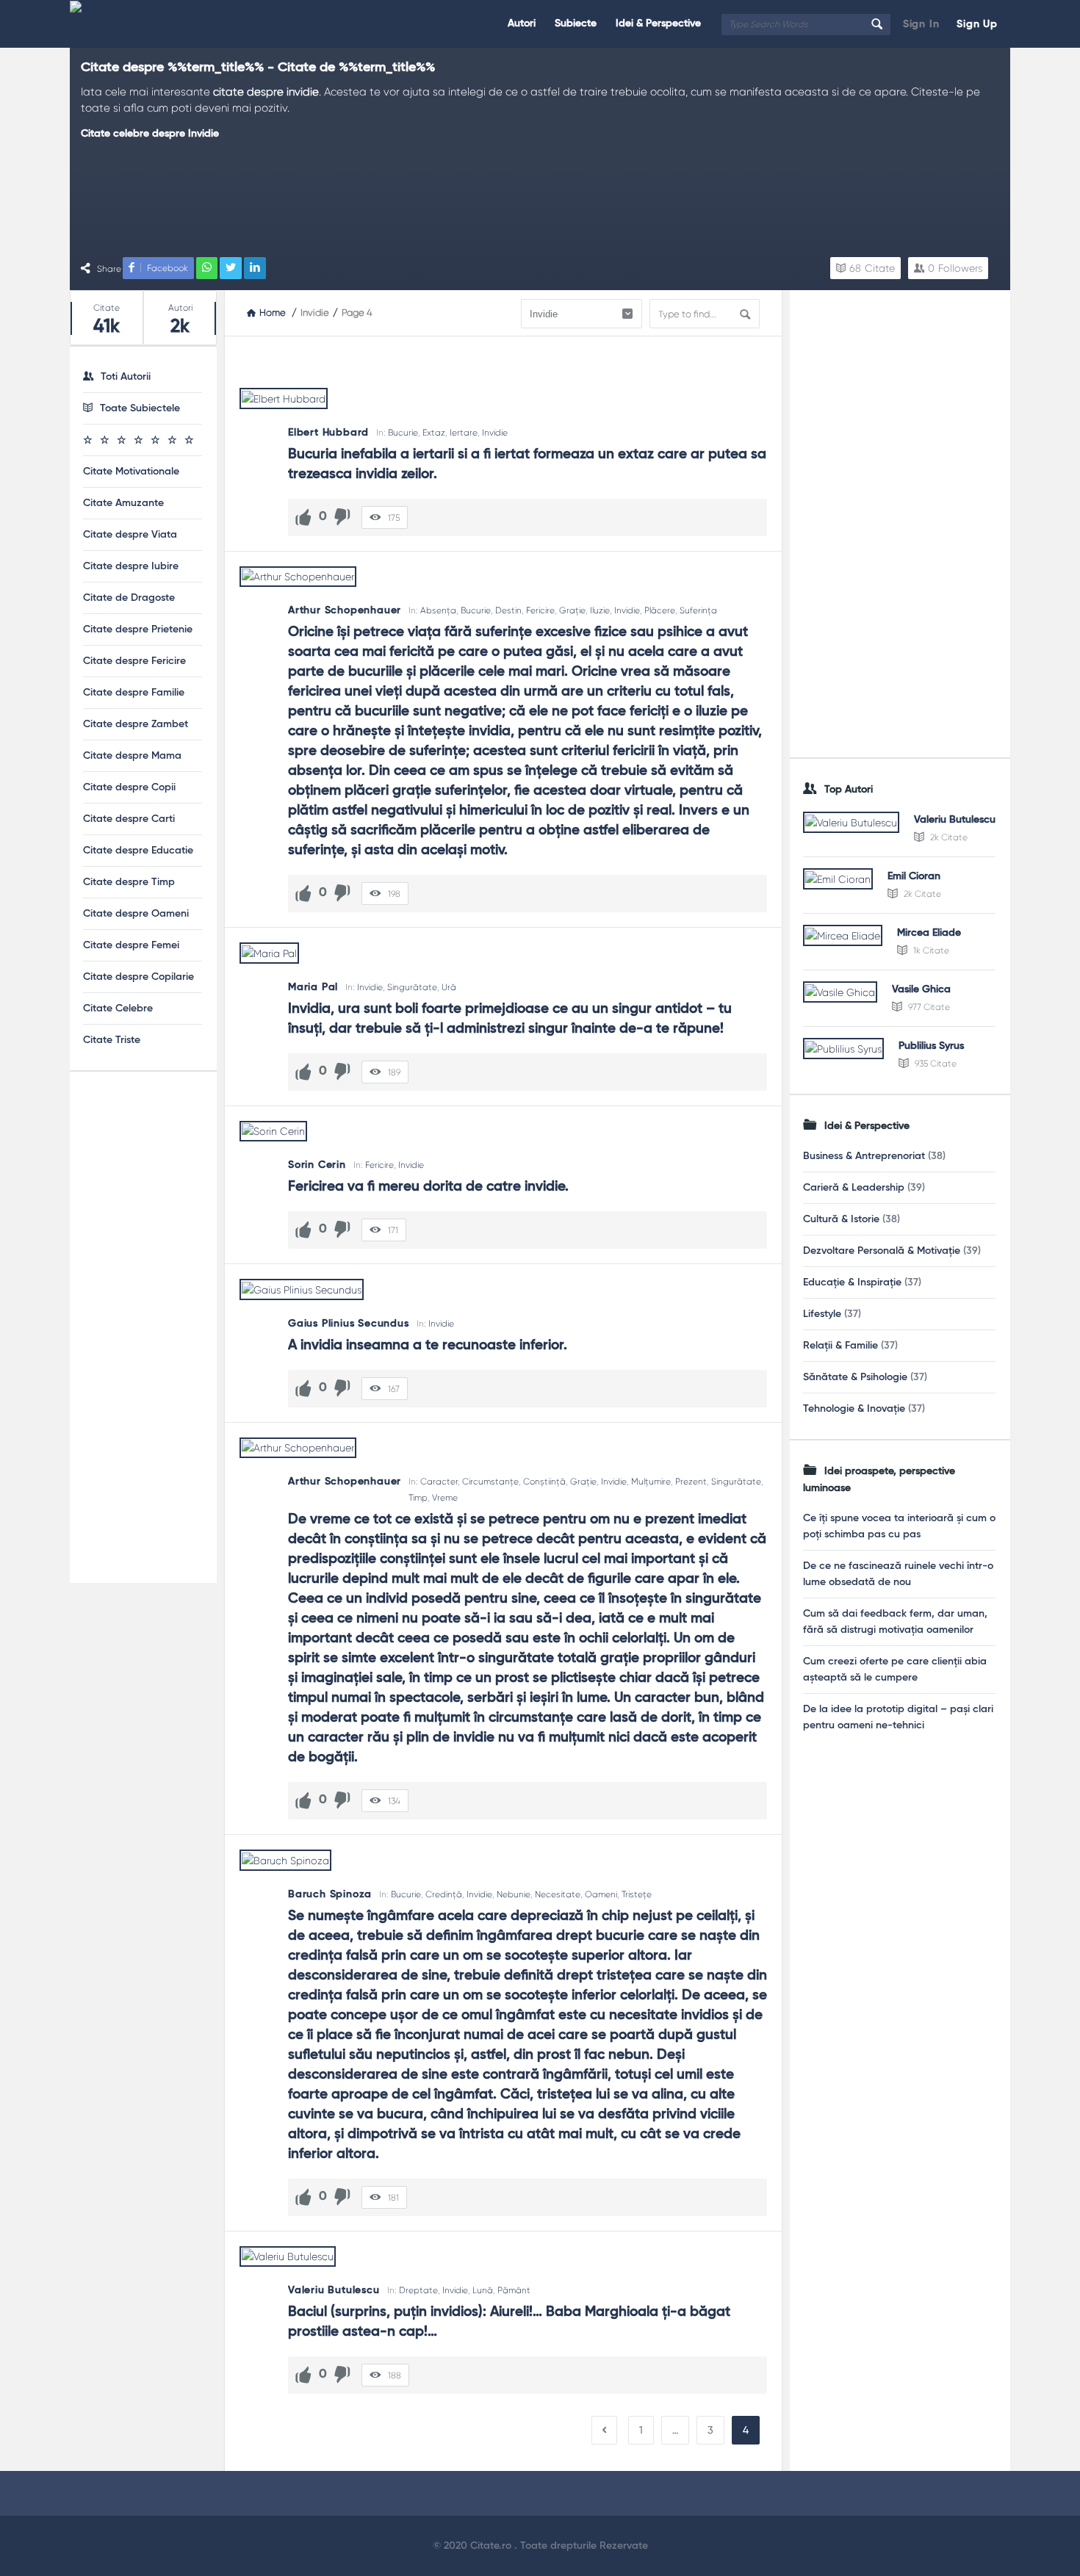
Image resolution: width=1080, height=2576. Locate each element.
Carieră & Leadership (854, 1188)
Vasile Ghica (921, 989)
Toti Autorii (126, 377)
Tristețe (637, 1894)
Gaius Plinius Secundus (349, 1324)
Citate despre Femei (131, 945)
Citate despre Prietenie (138, 629)
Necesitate (558, 1894)
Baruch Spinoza (330, 1894)
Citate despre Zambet (136, 724)
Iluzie (600, 610)
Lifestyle (822, 1314)
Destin (508, 610)
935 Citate (935, 1064)
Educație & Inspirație (852, 1282)
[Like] (303, 517)
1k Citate (930, 950)
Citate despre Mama (132, 756)
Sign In (921, 24)
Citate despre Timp (129, 882)
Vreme (445, 1498)
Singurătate (412, 987)
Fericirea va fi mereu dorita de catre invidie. (428, 1187)
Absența (438, 610)
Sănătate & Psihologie (855, 1377)
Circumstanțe (490, 1482)
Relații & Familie (840, 1346)
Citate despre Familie (134, 693)
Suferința (698, 610)
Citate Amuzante (123, 503)
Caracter (439, 1482)
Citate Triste (112, 1040)
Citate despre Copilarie (138, 977)
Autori (522, 24)
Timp (418, 1498)
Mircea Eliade (929, 933)
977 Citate (928, 1007)
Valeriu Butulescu (334, 2290)
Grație (572, 610)
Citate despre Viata (130, 535)
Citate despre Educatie (138, 851)
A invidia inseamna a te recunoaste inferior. (428, 1345)
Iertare (464, 433)
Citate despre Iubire (131, 566)
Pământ (514, 2290)
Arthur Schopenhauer (345, 610)
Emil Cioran (914, 876)
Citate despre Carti (129, 819)
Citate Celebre (118, 1009)
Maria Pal (313, 987)
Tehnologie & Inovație (854, 1409)
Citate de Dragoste (129, 598)
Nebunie (514, 1894)
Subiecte (576, 24)
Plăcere (660, 610)
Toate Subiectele (140, 408)
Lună (483, 2290)
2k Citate (948, 837)
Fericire (540, 610)
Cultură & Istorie (841, 1219)
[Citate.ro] (144, 24)
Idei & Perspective (658, 24)
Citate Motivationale (131, 472)
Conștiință (544, 1482)
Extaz (434, 433)
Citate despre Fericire (134, 661)
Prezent (691, 1482)
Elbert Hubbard (328, 433)
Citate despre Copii (129, 787)
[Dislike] (342, 517)
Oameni (601, 1894)
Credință (444, 1894)
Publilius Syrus (931, 1046)
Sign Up (977, 24)
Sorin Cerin (317, 1165)
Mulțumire (651, 1482)
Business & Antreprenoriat (864, 1156)
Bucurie (403, 433)
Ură (449, 987)
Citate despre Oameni (136, 914)
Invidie (495, 433)
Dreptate (418, 2290)
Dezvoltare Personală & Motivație (882, 1251)
